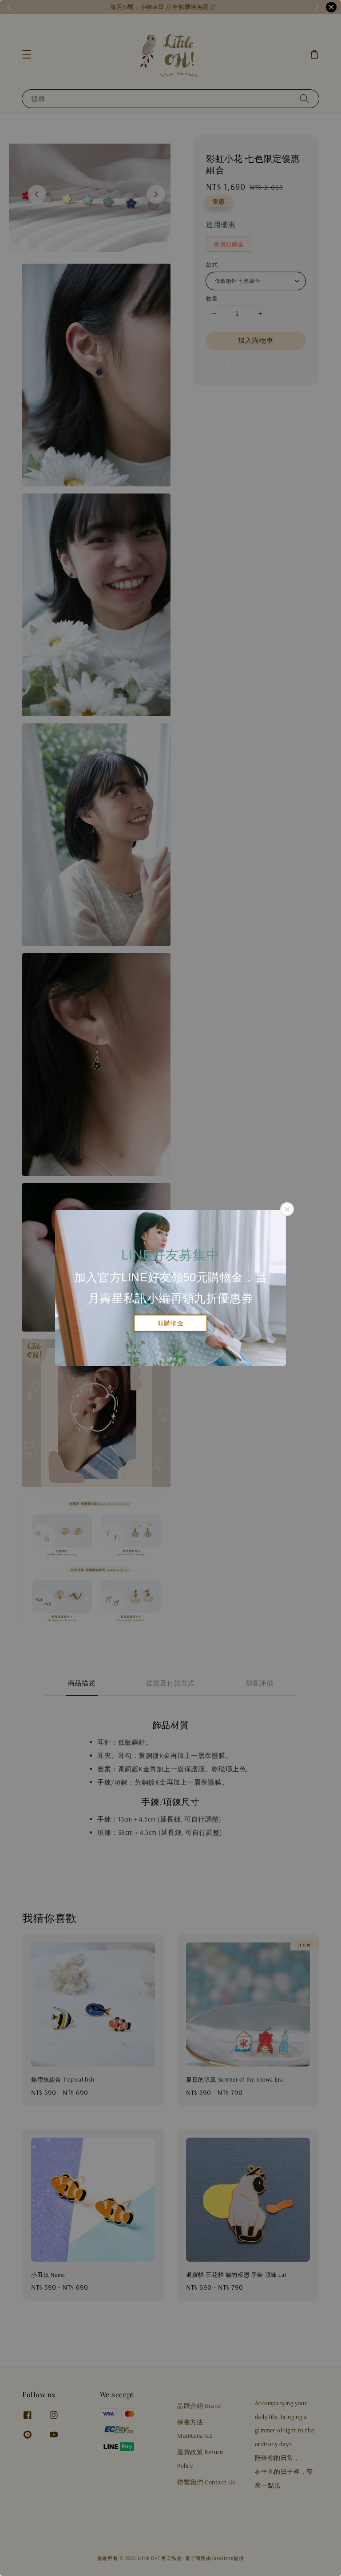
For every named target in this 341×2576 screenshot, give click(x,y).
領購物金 (170, 1323)
